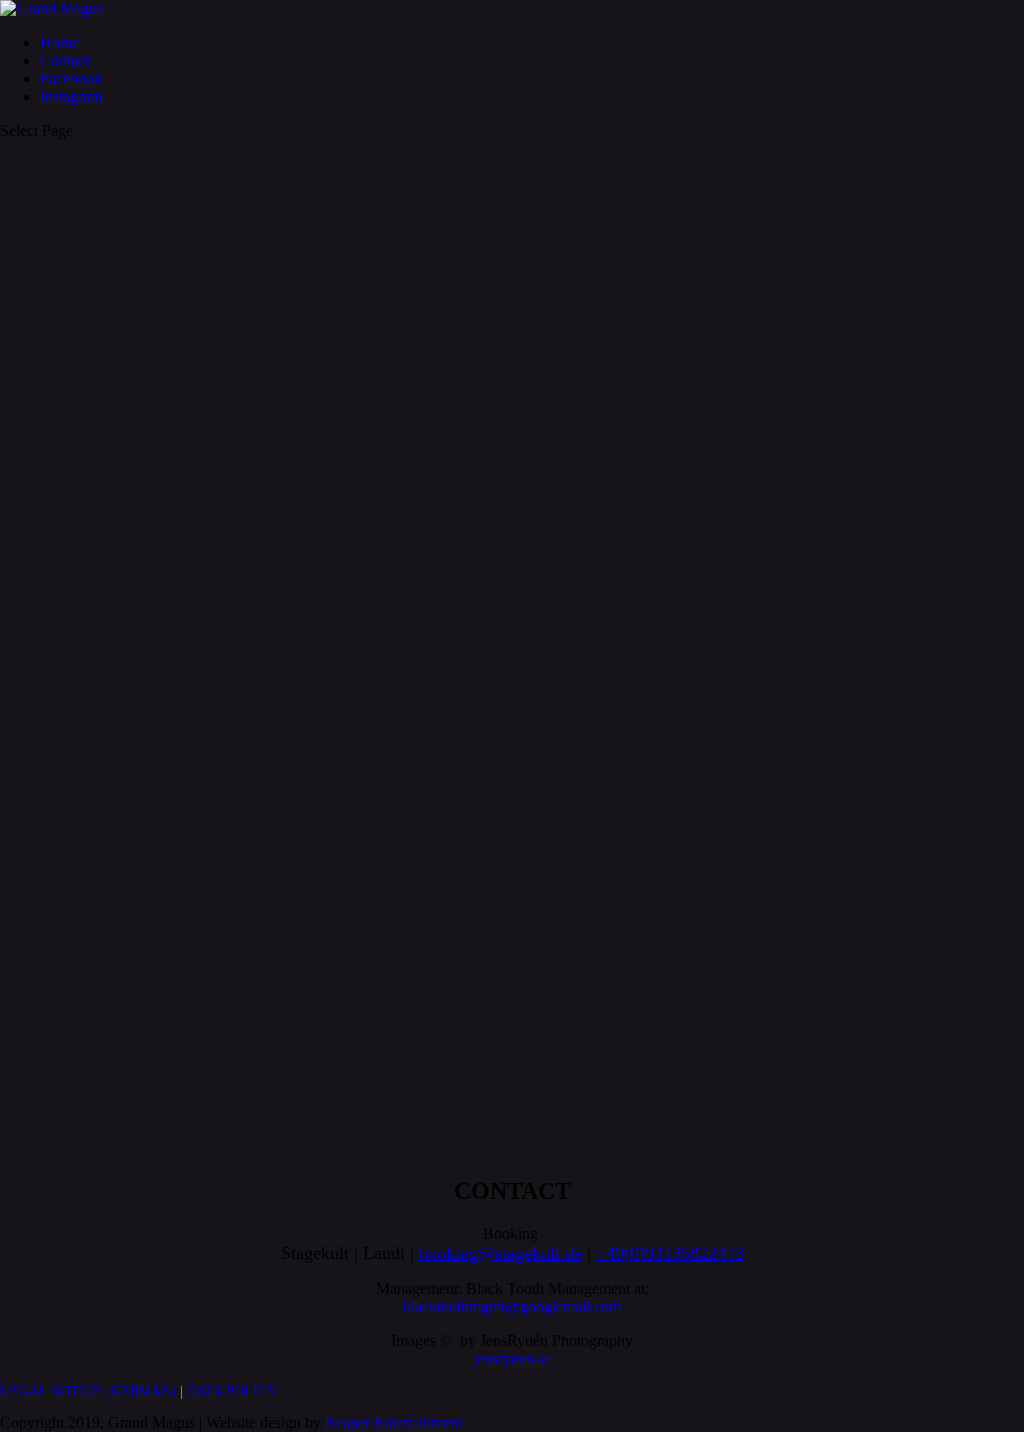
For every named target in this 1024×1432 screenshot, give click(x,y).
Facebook (71, 78)
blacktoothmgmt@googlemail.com (512, 1306)
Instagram (71, 96)
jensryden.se (512, 1358)
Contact (64, 60)
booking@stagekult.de (500, 1253)
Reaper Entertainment (393, 1422)
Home (59, 42)
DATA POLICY (232, 1391)
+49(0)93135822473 (670, 1253)
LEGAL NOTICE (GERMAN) (88, 1391)
